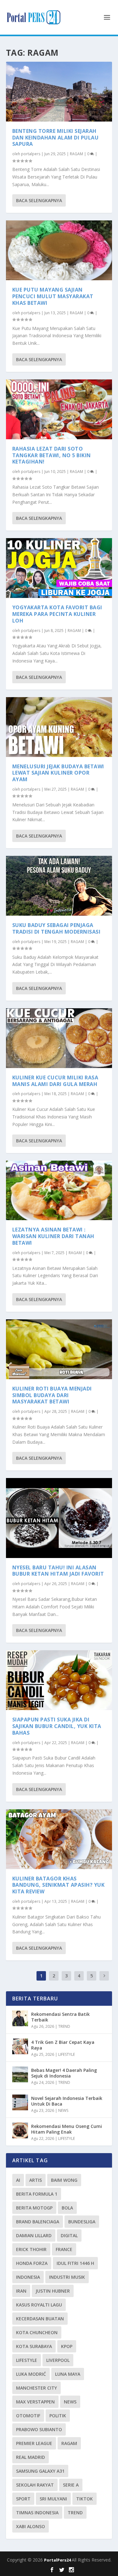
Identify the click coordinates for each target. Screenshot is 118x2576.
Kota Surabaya (34, 2346)
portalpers (31, 154)
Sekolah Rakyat (35, 2485)
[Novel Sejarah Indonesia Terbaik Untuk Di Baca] (20, 2102)
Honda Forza (32, 2263)
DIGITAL (69, 2235)
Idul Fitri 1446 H (75, 2263)
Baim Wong (64, 2180)
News (70, 2402)
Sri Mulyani (53, 2499)
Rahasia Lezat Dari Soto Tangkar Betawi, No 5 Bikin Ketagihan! (52, 455)
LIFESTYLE (67, 2054)
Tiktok (84, 2499)
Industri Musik (67, 2277)
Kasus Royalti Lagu (39, 2305)
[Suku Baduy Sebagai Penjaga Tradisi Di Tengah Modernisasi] (59, 886)
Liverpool (58, 2360)
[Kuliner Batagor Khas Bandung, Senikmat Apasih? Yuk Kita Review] (59, 1839)
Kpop (67, 2346)
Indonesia (28, 2277)
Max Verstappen (35, 2402)
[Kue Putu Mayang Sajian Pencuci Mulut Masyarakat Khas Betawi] (59, 250)
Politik (58, 2416)
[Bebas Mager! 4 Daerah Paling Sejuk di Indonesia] (20, 2074)
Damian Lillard (34, 2235)
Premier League (34, 2443)
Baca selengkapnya (39, 200)
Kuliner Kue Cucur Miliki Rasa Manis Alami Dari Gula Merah (55, 1081)
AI (18, 2180)
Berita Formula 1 (37, 2194)
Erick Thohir (31, 2249)
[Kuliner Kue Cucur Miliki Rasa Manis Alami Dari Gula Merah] (59, 1038)
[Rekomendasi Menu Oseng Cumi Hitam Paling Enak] (20, 2130)
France (64, 2249)
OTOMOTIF (28, 2416)
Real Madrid (31, 2457)
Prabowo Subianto (39, 2429)
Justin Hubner (53, 2291)
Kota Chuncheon (37, 2332)
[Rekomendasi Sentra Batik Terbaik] (20, 2018)
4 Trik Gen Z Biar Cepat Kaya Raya (63, 2045)
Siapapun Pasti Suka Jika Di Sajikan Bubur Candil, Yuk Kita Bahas (57, 1726)
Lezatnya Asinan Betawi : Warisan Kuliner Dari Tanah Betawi (53, 1236)
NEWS (63, 2110)
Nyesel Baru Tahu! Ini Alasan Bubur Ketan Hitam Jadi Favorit (58, 1571)
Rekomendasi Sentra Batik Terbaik (60, 2017)
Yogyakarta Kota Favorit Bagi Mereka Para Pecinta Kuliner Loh (57, 614)
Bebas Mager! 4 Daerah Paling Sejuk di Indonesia (64, 2073)
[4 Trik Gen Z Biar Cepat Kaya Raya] (20, 2046)
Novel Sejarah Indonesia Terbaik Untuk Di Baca (67, 2101)
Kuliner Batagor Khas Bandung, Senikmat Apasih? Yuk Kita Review (59, 1885)
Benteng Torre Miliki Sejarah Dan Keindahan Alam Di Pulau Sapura (56, 138)
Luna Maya (68, 2374)
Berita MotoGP (34, 2208)
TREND (64, 2026)
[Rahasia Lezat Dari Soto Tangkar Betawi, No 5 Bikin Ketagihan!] (59, 409)
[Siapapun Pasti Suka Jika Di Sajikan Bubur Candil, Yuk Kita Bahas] (59, 1680)
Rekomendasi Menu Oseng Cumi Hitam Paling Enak (67, 2129)
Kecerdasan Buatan (40, 2319)
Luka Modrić (31, 2374)
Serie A (71, 2485)
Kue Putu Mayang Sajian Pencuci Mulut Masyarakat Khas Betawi (53, 296)
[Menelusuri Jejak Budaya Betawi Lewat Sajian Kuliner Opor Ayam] (59, 727)
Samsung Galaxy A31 (40, 2471)
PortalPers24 (58, 2560)
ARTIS (36, 2180)
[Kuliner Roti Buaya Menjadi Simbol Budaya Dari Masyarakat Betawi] (59, 1349)
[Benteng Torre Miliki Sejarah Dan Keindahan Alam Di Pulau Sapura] (59, 92)
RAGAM (76, 154)
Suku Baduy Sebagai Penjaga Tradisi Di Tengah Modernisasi (56, 928)
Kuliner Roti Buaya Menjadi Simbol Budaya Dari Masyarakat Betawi (52, 1395)
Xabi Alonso (31, 2526)
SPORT (23, 2499)
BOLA (67, 2208)
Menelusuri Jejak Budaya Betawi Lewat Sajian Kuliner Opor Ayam (58, 773)
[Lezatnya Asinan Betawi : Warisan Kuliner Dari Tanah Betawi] (59, 1191)
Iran (21, 2291)
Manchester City (37, 2388)
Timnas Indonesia (37, 2513)
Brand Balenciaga (38, 2222)
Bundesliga (82, 2222)
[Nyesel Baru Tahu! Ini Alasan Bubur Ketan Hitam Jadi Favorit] (59, 1518)
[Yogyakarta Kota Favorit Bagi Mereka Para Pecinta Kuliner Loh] (59, 568)
